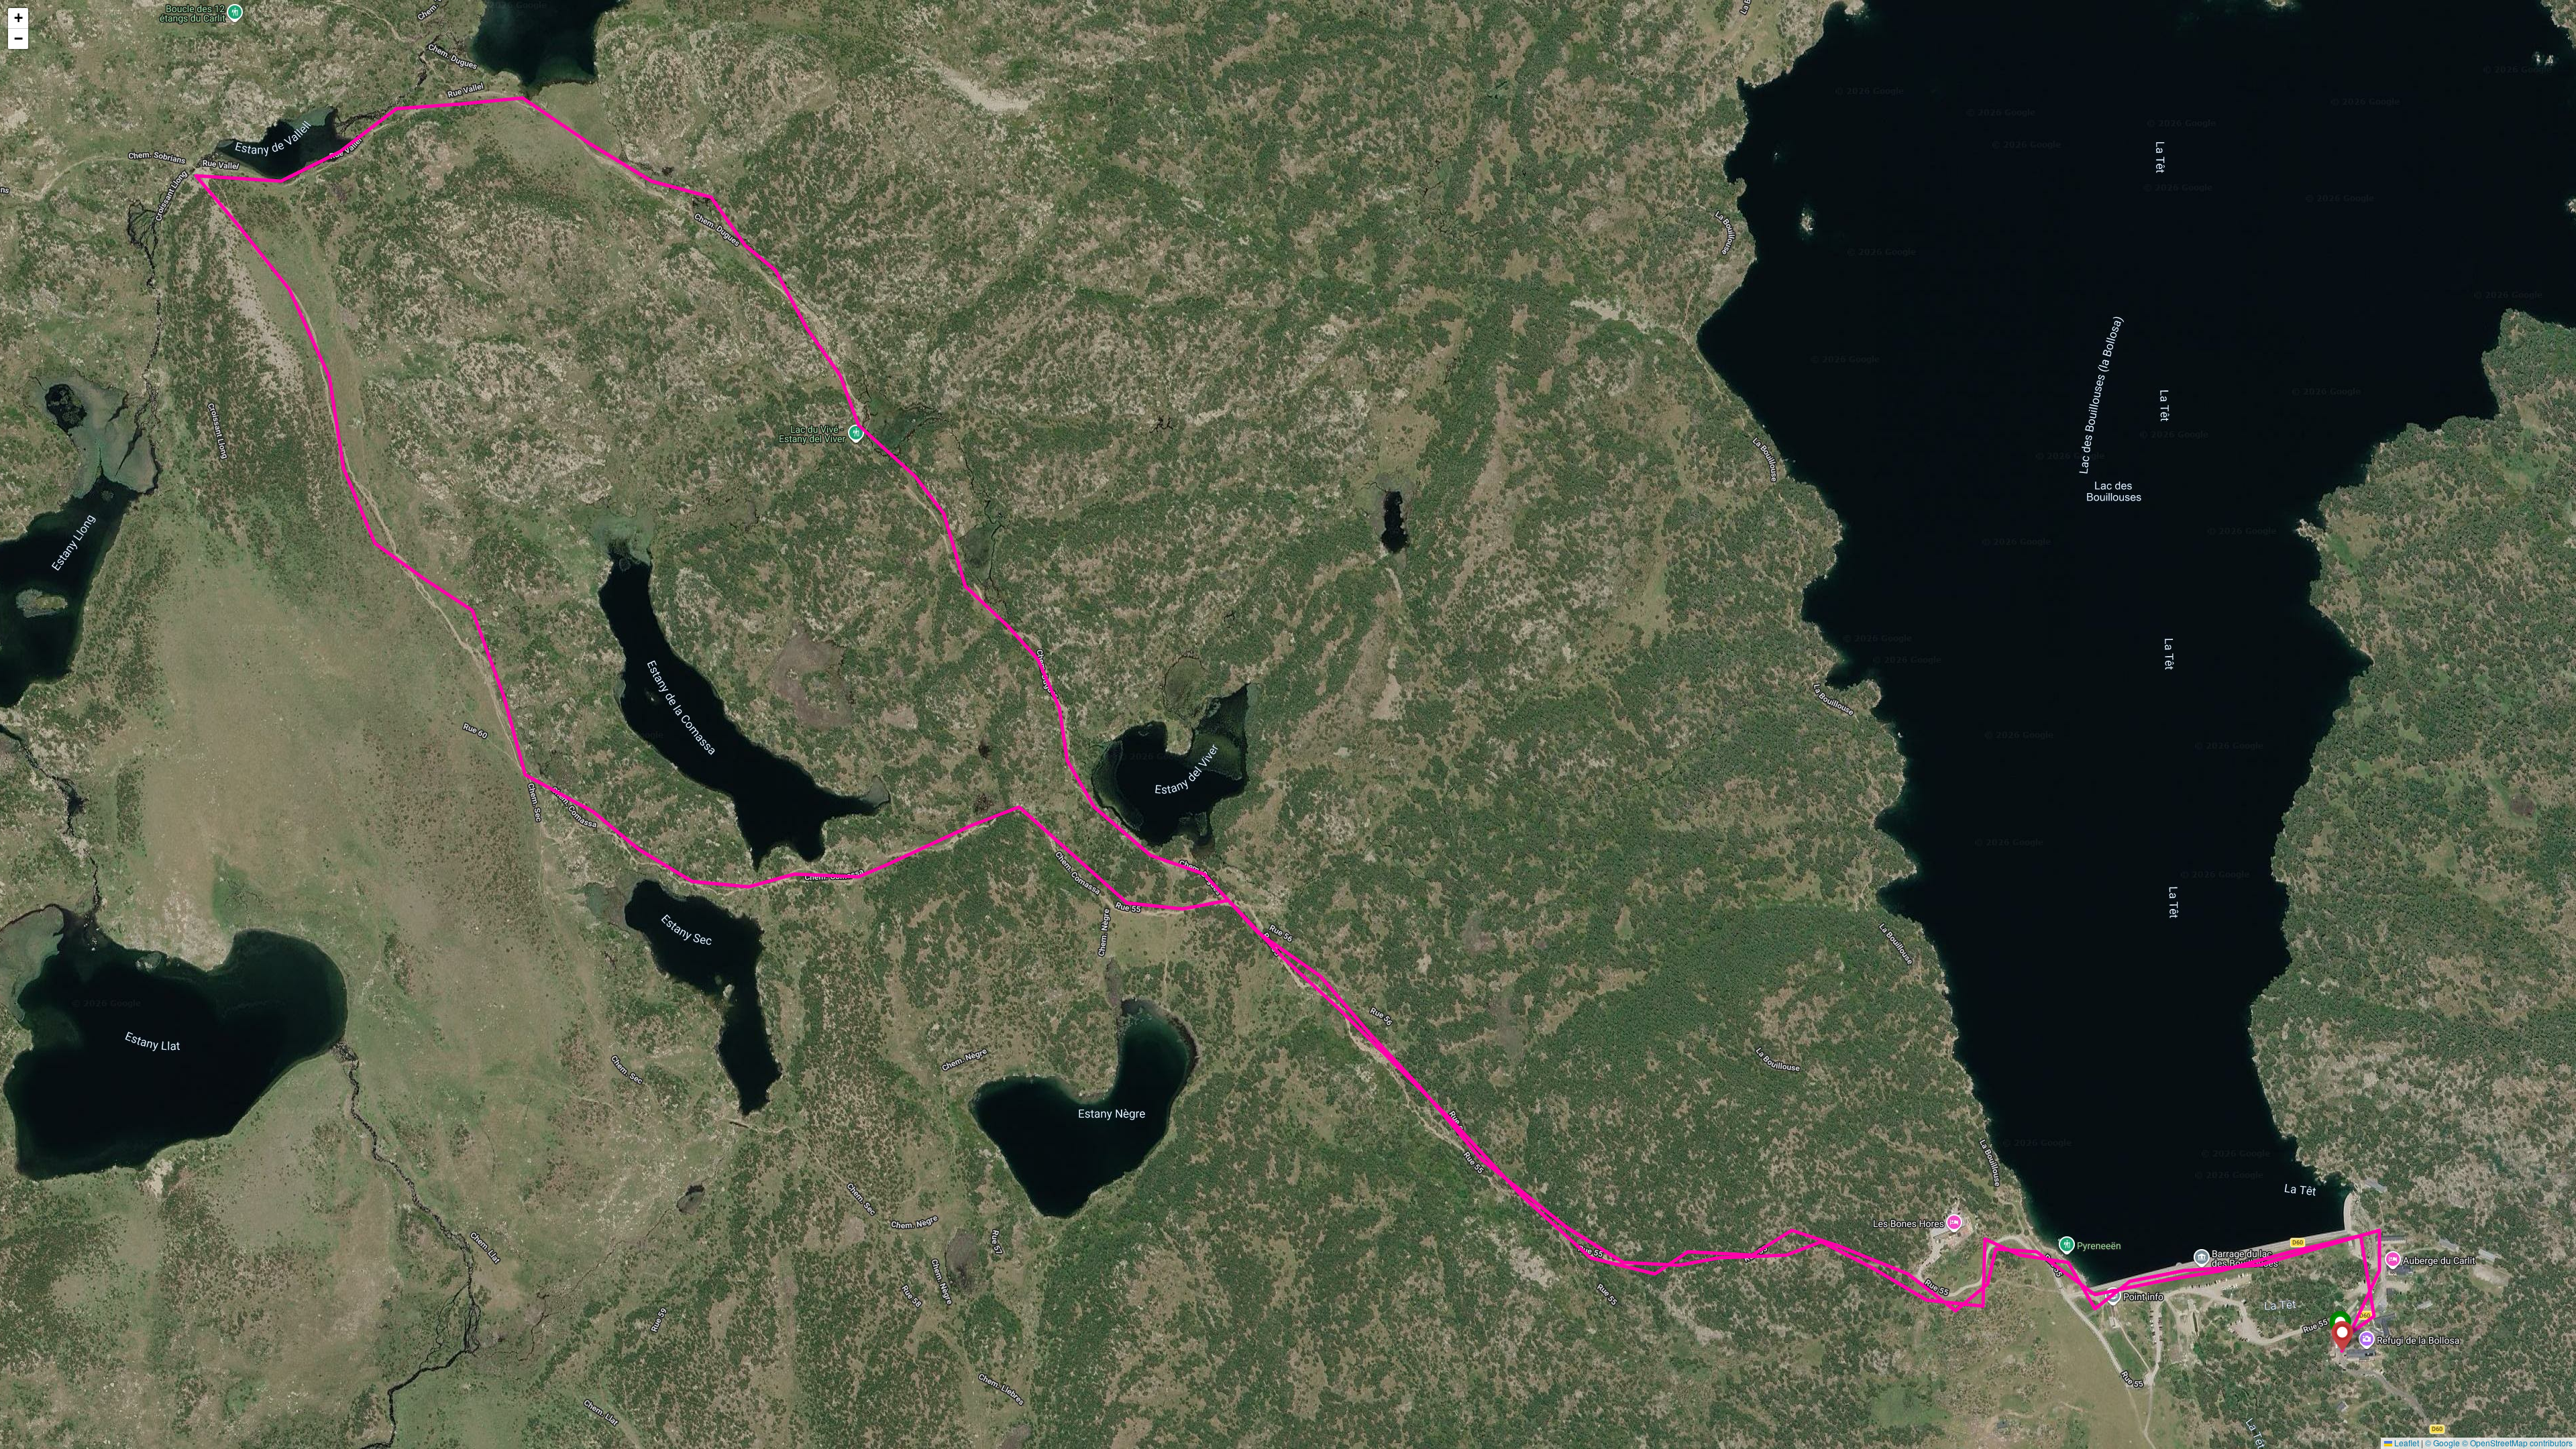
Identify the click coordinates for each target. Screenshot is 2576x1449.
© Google (2443, 1443)
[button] (2342, 1336)
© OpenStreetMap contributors (2517, 1443)
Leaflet (2406, 1443)
